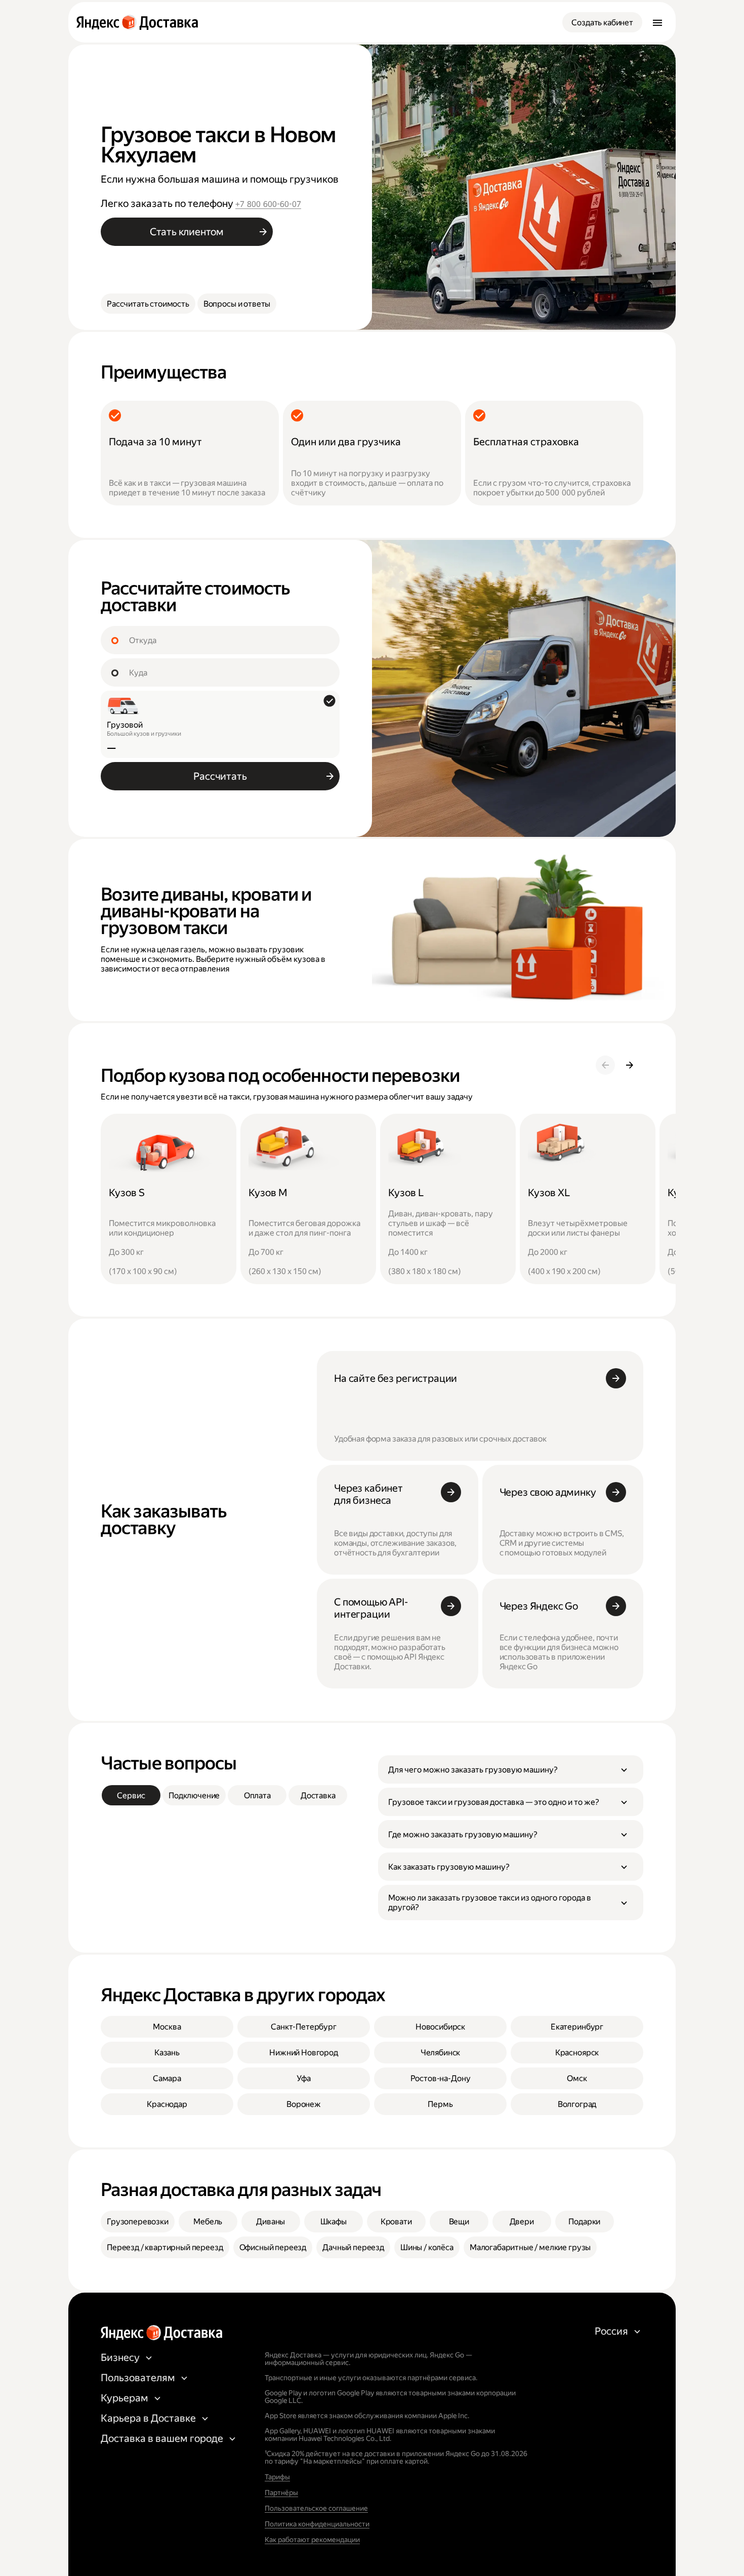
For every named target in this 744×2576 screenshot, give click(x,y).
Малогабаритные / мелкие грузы (530, 2247)
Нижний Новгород (304, 2053)
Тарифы (277, 2477)
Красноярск (577, 2053)
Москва (167, 2027)
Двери (522, 2222)
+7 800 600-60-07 (268, 204)
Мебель (208, 2222)
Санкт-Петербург (304, 2027)
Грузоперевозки (138, 2222)
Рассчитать (220, 776)
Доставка (318, 1796)
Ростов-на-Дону (441, 2078)
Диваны (271, 2222)
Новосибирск (440, 2027)
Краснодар (167, 2104)
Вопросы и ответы (237, 304)
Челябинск (441, 2053)
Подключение (194, 1796)
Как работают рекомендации (312, 2540)
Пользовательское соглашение (316, 2508)
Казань (167, 2053)
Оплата (257, 1796)
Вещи (459, 2222)
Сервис (131, 1796)
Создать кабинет (602, 23)
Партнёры (281, 2493)
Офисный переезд (273, 2247)
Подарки (584, 2222)
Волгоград (577, 2104)
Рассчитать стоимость (148, 304)
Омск (577, 2078)
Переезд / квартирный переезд (165, 2247)
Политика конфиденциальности (317, 2524)
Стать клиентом (187, 232)
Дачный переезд (353, 2247)
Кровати (396, 2222)
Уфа (304, 2078)
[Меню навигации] (657, 22)
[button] (511, 1769)
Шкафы (334, 2222)
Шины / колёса (427, 2247)
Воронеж (304, 2104)
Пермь (440, 2104)
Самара (167, 2078)
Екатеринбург (577, 2027)
